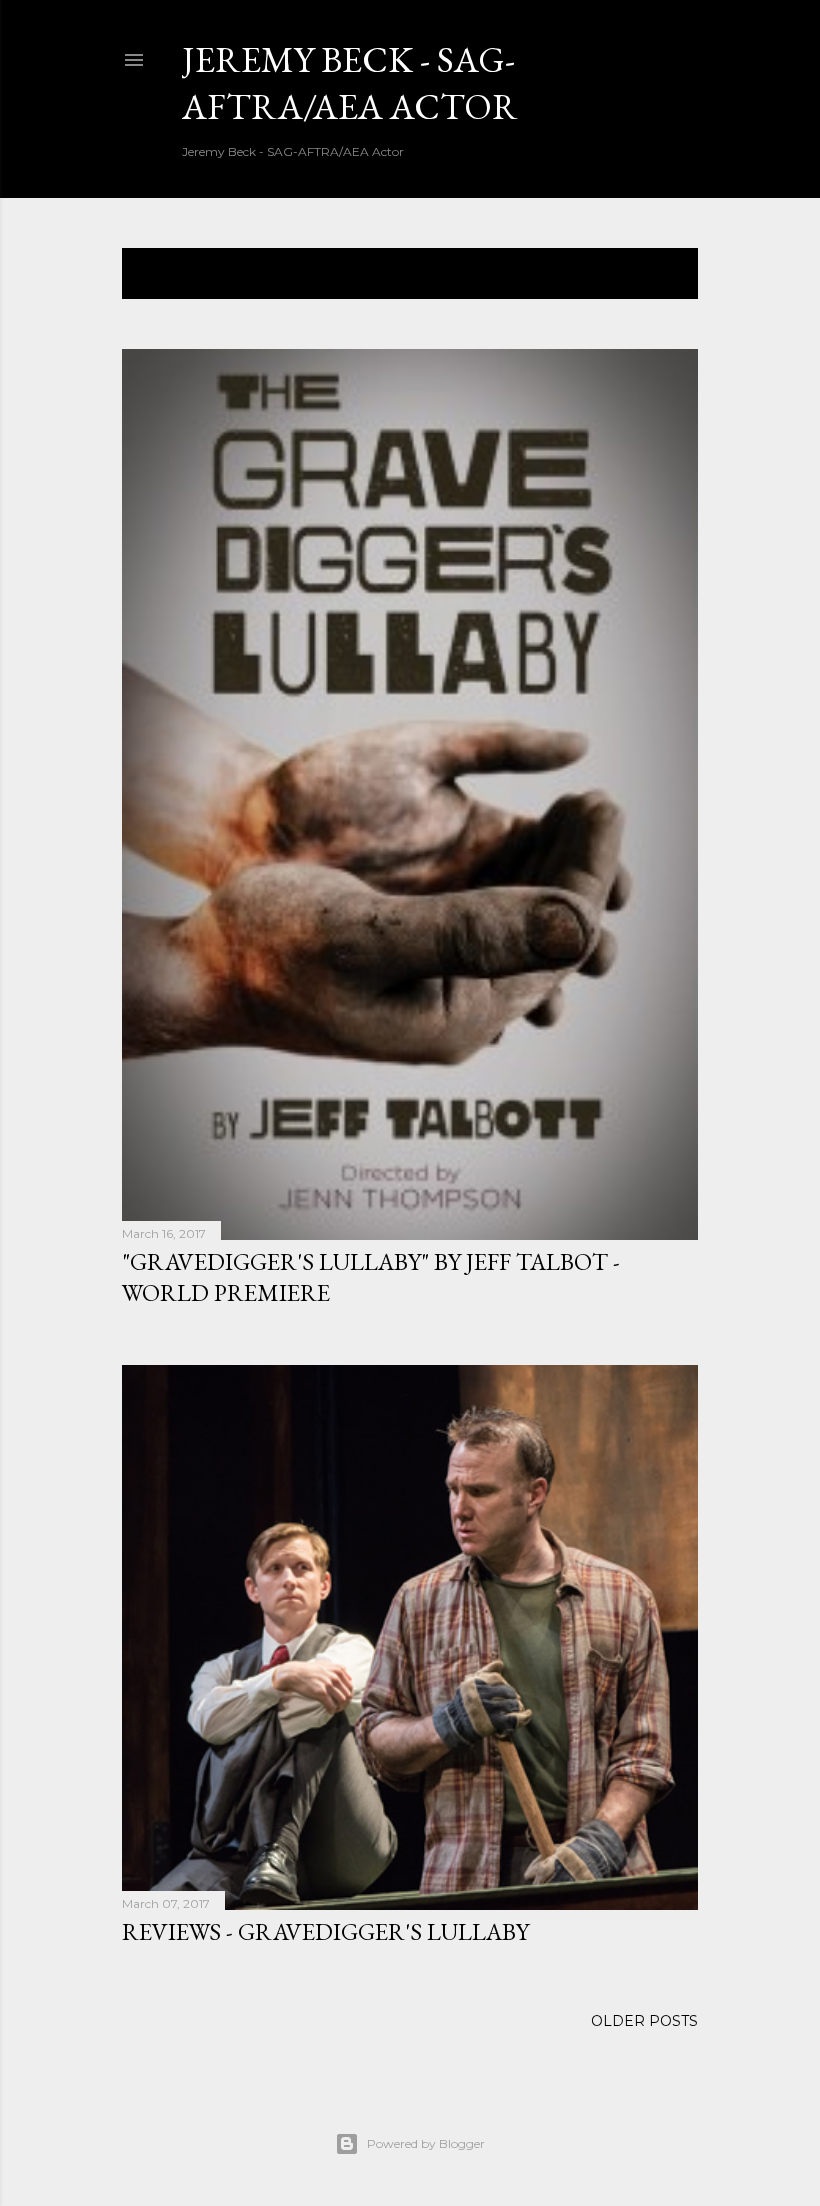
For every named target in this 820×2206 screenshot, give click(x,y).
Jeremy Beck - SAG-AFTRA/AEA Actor (350, 83)
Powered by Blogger (426, 2143)
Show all (644, 273)
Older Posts (644, 2021)
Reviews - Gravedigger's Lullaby (325, 1931)
